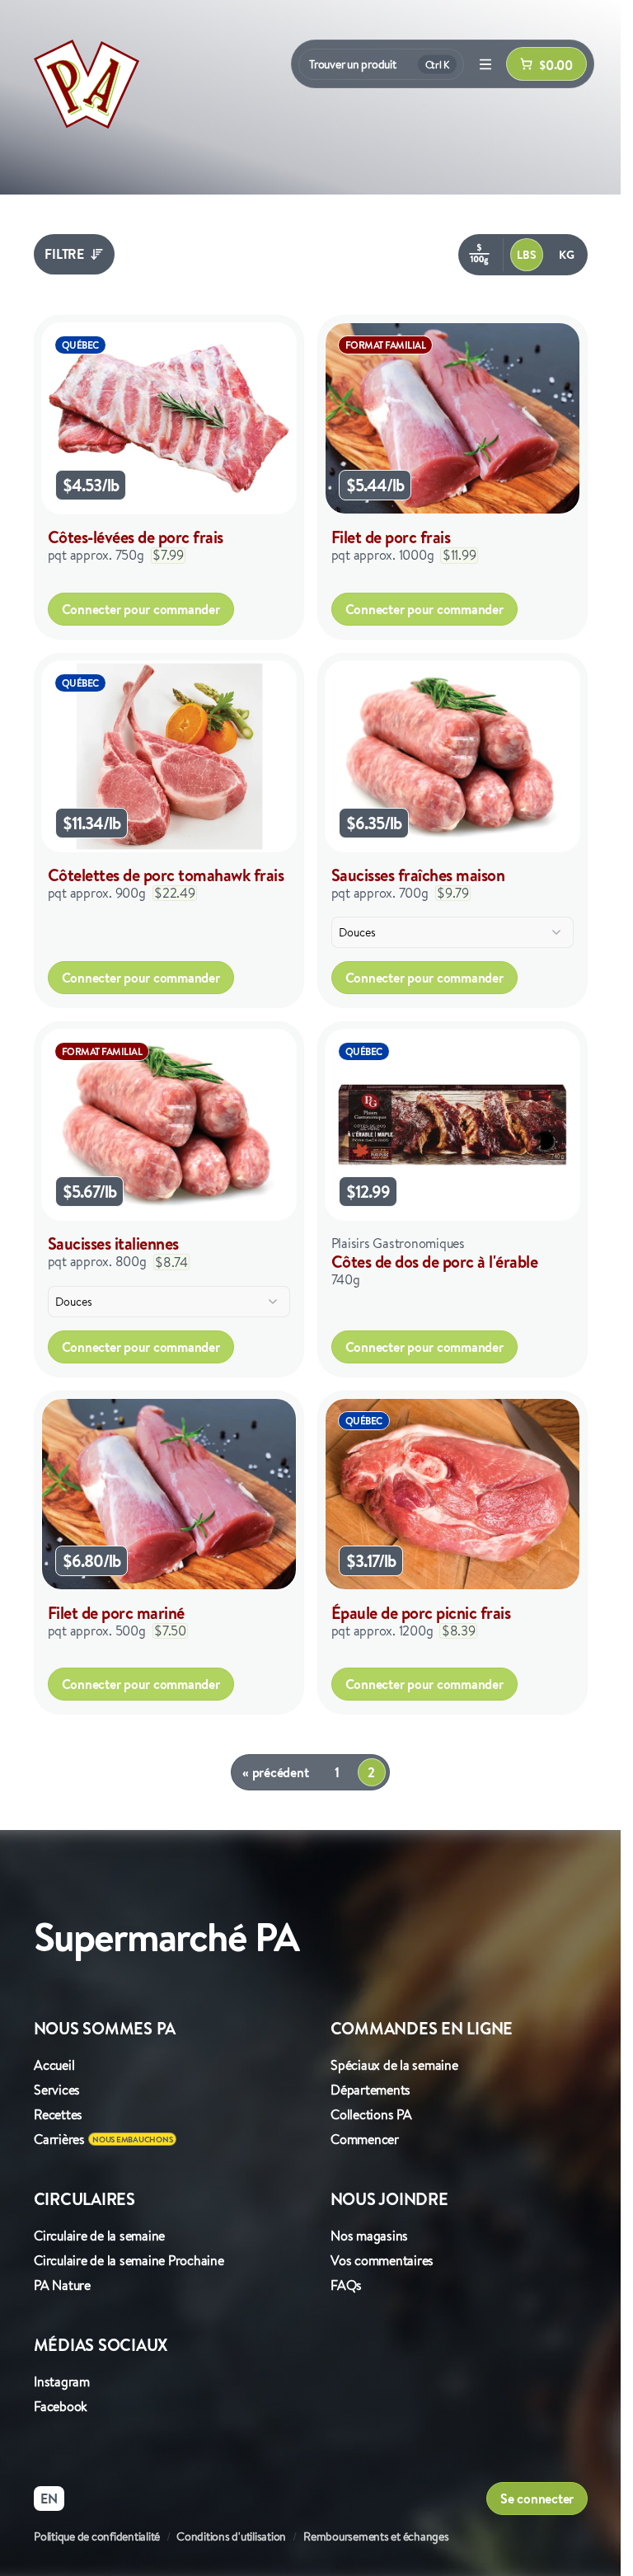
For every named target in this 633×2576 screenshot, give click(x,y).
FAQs (346, 2285)
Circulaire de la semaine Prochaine (129, 2260)
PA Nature (62, 2285)
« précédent (275, 1772)
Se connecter (537, 2499)
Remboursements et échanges (376, 2536)
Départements (370, 2090)
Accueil (54, 2065)
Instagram (62, 2381)
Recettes (58, 2114)
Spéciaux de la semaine (394, 2065)
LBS (526, 255)
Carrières (59, 2139)
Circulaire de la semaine (99, 2236)
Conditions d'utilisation (231, 2536)
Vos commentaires (382, 2260)
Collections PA (371, 2114)
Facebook (61, 2406)
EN (49, 2499)
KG (567, 255)
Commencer (365, 2139)
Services (57, 2090)
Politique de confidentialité (97, 2536)
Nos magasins (369, 2236)
